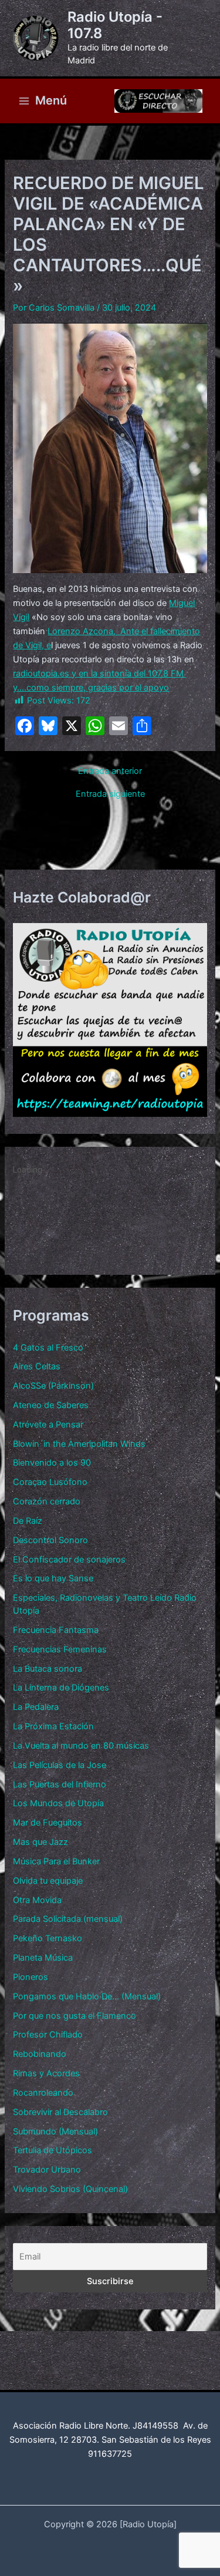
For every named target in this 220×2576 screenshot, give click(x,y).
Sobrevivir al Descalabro (60, 2112)
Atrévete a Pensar (48, 1425)
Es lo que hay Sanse (53, 1578)
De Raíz (28, 1521)
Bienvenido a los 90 (52, 1463)
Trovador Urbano (47, 2170)
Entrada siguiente (110, 794)
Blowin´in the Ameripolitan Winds (79, 1444)
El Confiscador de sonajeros (69, 1560)
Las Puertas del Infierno (60, 1784)
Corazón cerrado (47, 1501)
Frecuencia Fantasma (56, 1630)
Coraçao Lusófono (50, 1482)
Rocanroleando (43, 2093)
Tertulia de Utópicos (53, 2150)
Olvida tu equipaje (48, 1881)
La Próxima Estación (53, 1726)
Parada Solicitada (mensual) (68, 1919)
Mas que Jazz (40, 1842)
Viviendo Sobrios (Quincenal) (70, 2189)
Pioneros (31, 1977)
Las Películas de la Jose (60, 1765)
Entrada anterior (110, 771)
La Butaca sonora (48, 1669)
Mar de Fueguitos (48, 1823)
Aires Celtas (37, 1366)
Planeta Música (43, 1958)
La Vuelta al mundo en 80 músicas (81, 1746)
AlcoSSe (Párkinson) (53, 1386)
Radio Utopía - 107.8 (115, 25)
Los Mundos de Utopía (58, 1803)
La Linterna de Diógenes (61, 1688)
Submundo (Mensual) (55, 2131)
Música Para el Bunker (56, 1861)
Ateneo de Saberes (51, 1405)
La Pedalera (36, 1707)
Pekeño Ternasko (48, 1938)
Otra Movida (37, 1900)
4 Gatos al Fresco (48, 1348)
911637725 (110, 2454)
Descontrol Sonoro (50, 1540)
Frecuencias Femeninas (60, 1649)
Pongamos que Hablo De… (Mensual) (87, 1996)
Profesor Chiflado (48, 2035)
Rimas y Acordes (46, 2073)
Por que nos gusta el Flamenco (75, 2016)
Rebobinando (40, 2054)
